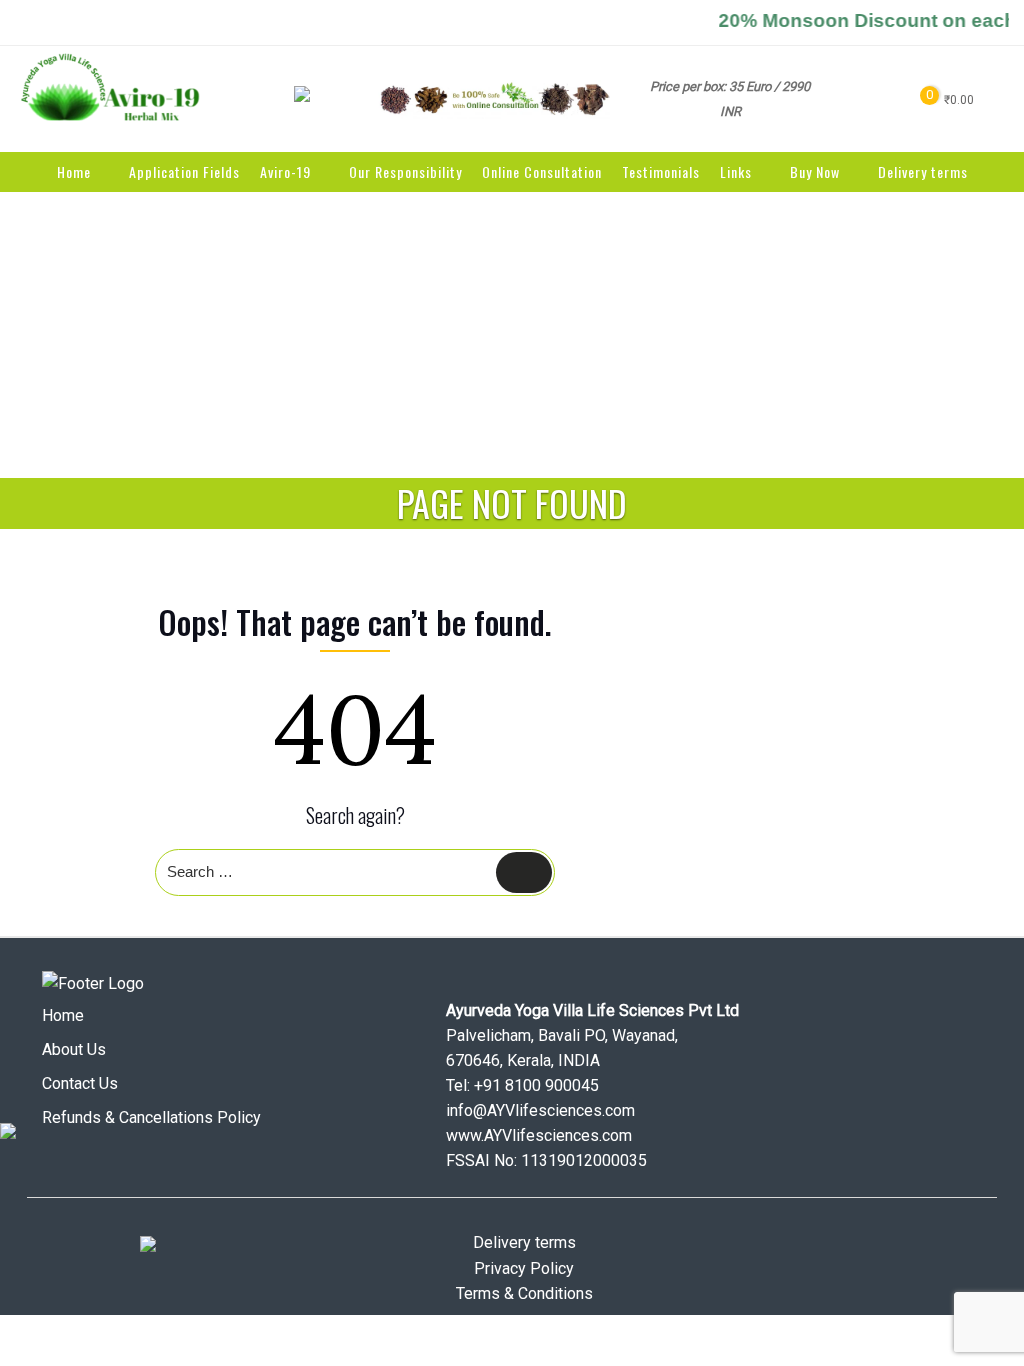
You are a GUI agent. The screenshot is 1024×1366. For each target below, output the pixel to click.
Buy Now (815, 171)
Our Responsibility (405, 171)
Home (74, 171)
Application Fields (184, 171)
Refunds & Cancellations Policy (151, 1117)
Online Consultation (542, 171)
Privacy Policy (524, 1268)
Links (736, 171)
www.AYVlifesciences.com (539, 1135)
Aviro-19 (285, 171)
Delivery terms (923, 171)
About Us (74, 1049)
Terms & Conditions (524, 1293)
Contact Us (80, 1083)
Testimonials (661, 171)
